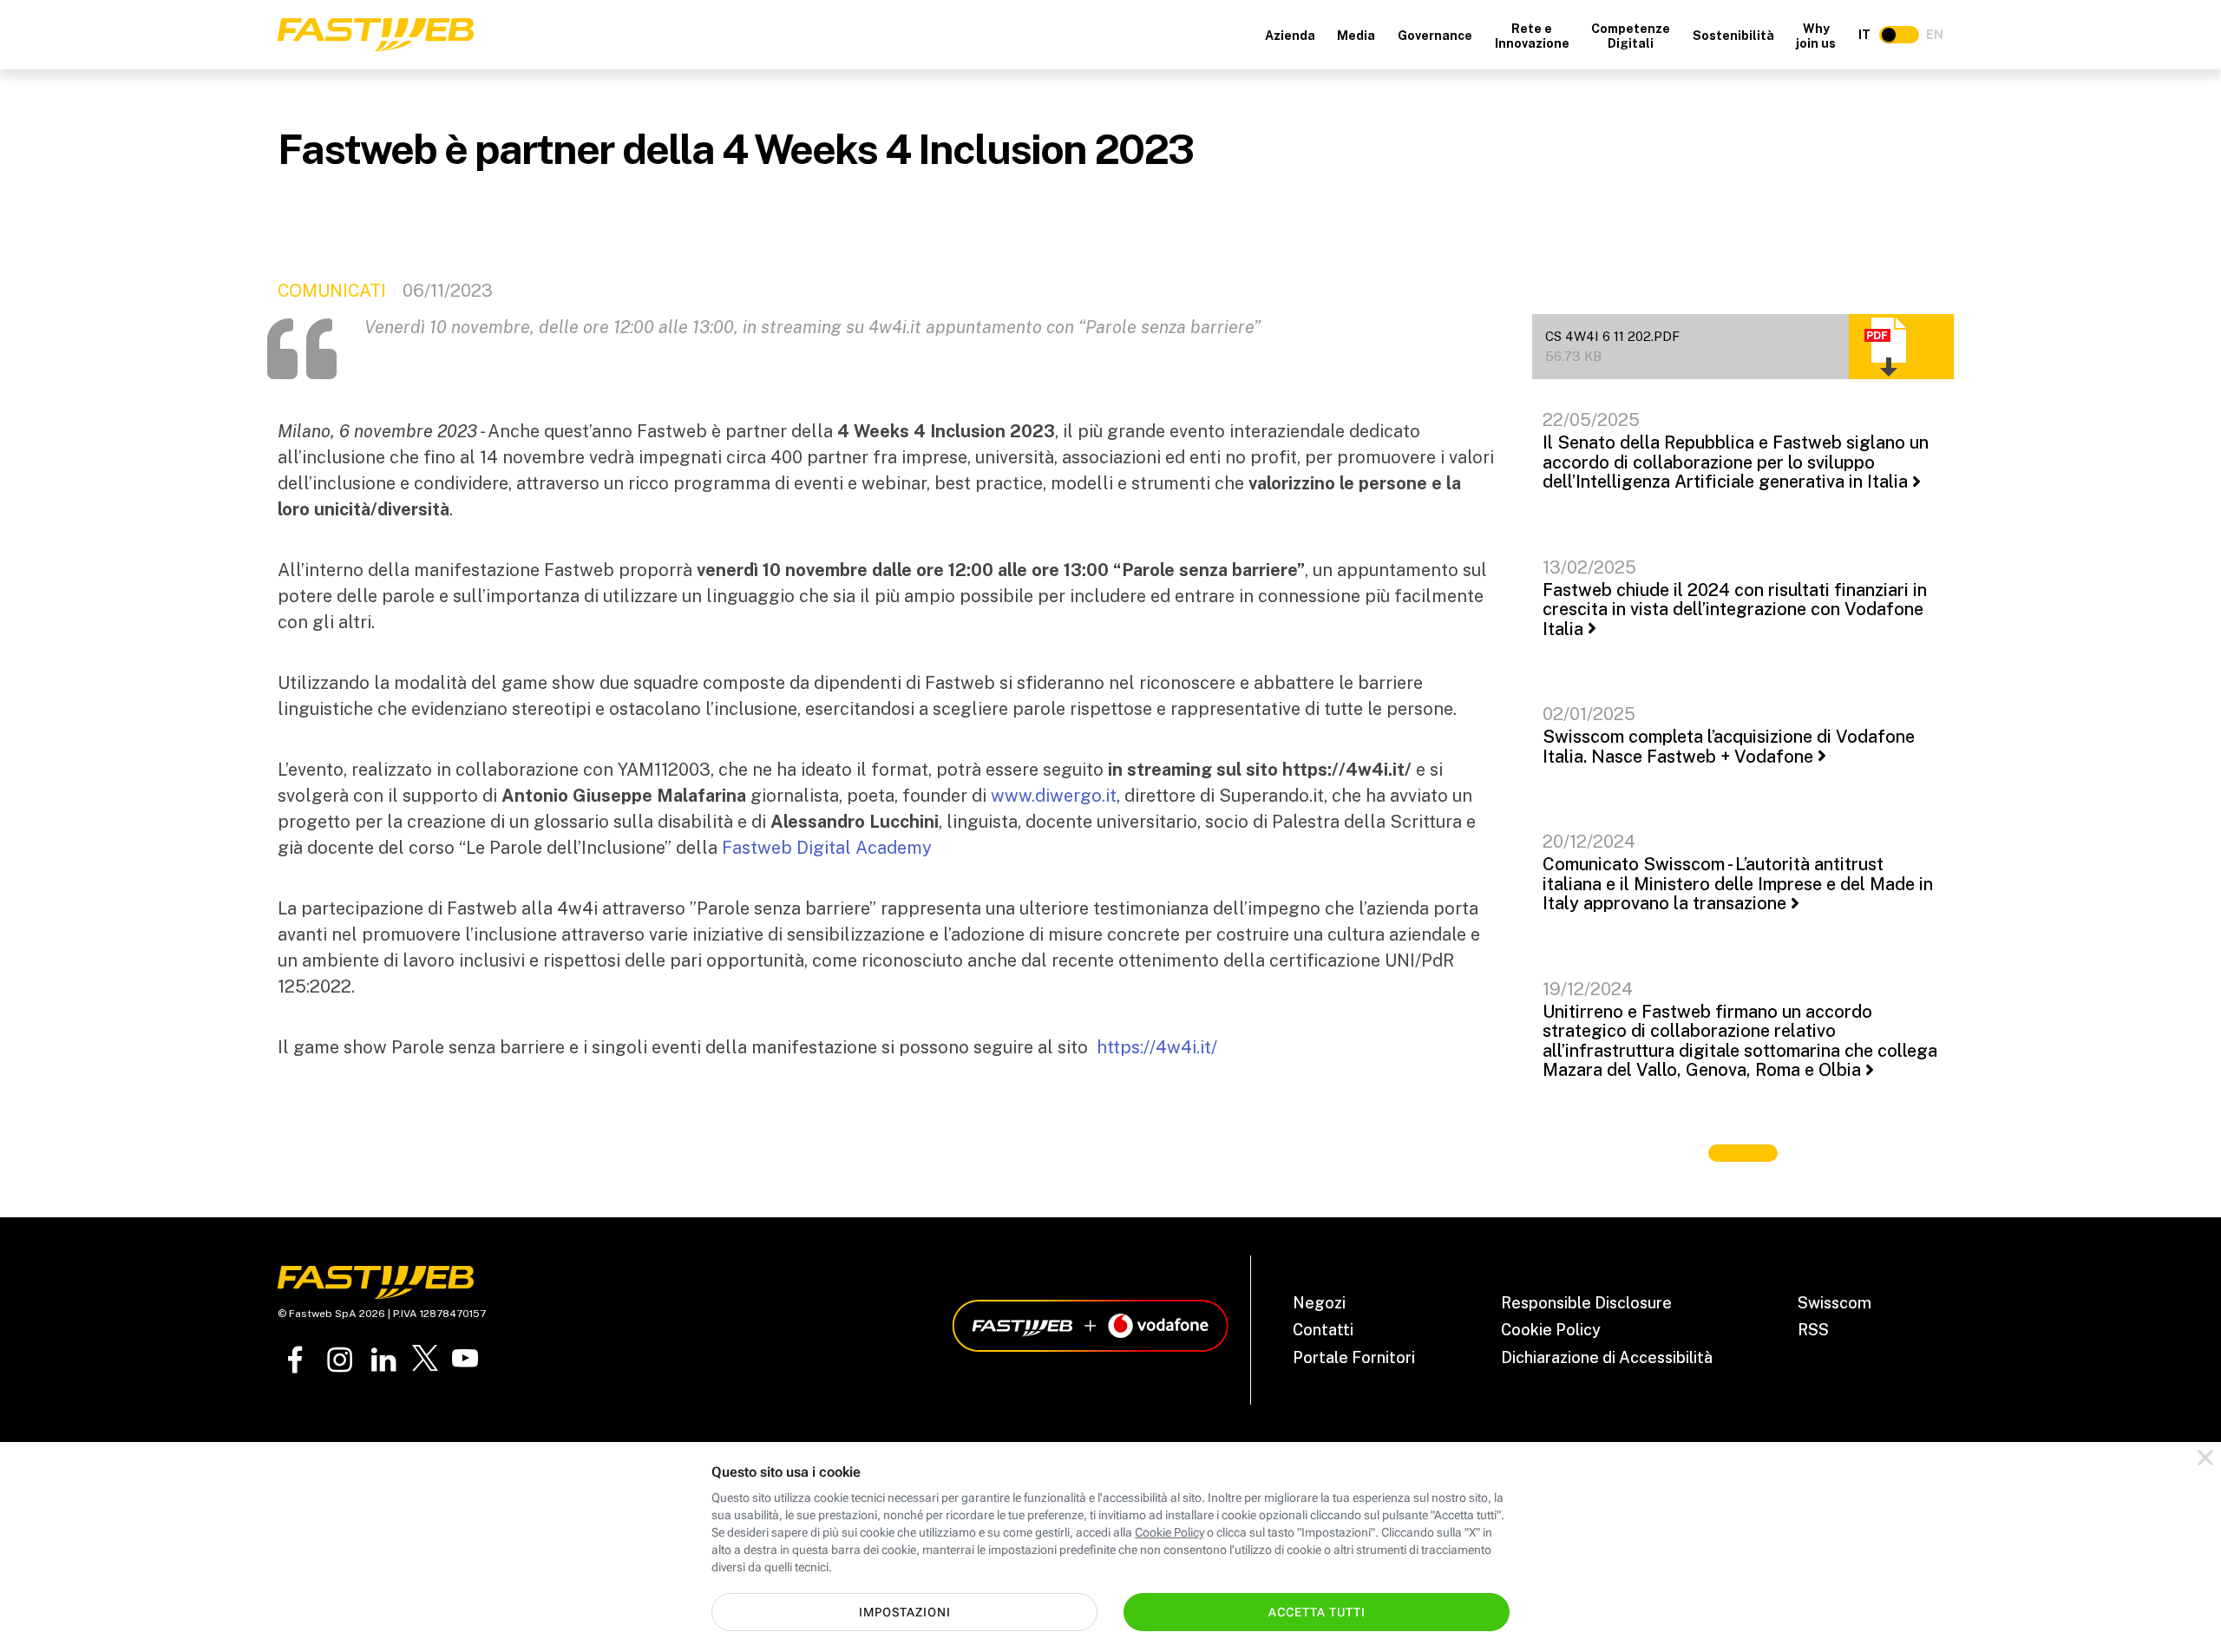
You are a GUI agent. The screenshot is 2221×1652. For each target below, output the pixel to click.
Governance (1435, 36)
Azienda (1290, 36)
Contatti (1323, 1330)
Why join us (1816, 36)
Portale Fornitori (1354, 1357)
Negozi (1319, 1303)
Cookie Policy (1551, 1330)
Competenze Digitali (1631, 36)
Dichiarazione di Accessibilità (1607, 1357)
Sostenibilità (1733, 36)
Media (1356, 36)
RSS (1813, 1330)
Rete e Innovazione (1532, 36)
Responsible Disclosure (1586, 1303)
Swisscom (1834, 1303)
